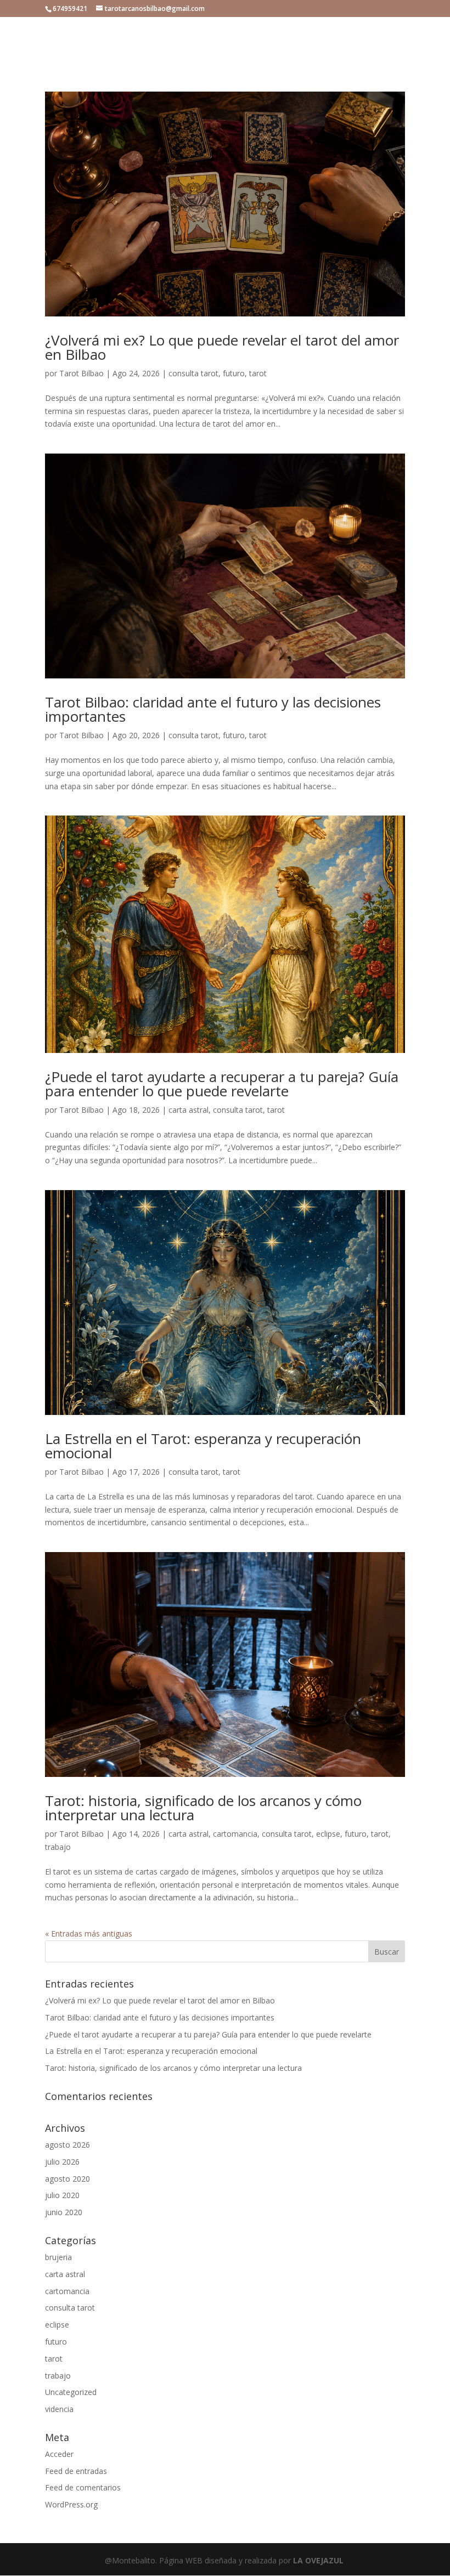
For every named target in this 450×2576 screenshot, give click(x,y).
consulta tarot (193, 373)
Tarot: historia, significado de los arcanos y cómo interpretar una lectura (203, 1808)
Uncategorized (71, 2392)
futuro (234, 373)
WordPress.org (71, 2504)
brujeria (58, 2257)
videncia (59, 2409)
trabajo (58, 1847)
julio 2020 (62, 2195)
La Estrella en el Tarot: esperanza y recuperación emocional (203, 1446)
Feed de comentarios (83, 2487)
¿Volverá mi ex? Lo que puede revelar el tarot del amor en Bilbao (222, 347)
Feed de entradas (76, 2471)
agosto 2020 (67, 2179)
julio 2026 (62, 2162)
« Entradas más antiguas (89, 1934)
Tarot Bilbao (81, 373)
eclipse (328, 1834)
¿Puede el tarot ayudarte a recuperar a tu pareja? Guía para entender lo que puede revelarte (222, 1084)
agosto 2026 (67, 2145)
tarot (258, 373)
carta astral (189, 1110)
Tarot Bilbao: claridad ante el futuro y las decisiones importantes (213, 709)
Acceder (59, 2454)
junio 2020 (64, 2212)
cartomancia (235, 1834)
